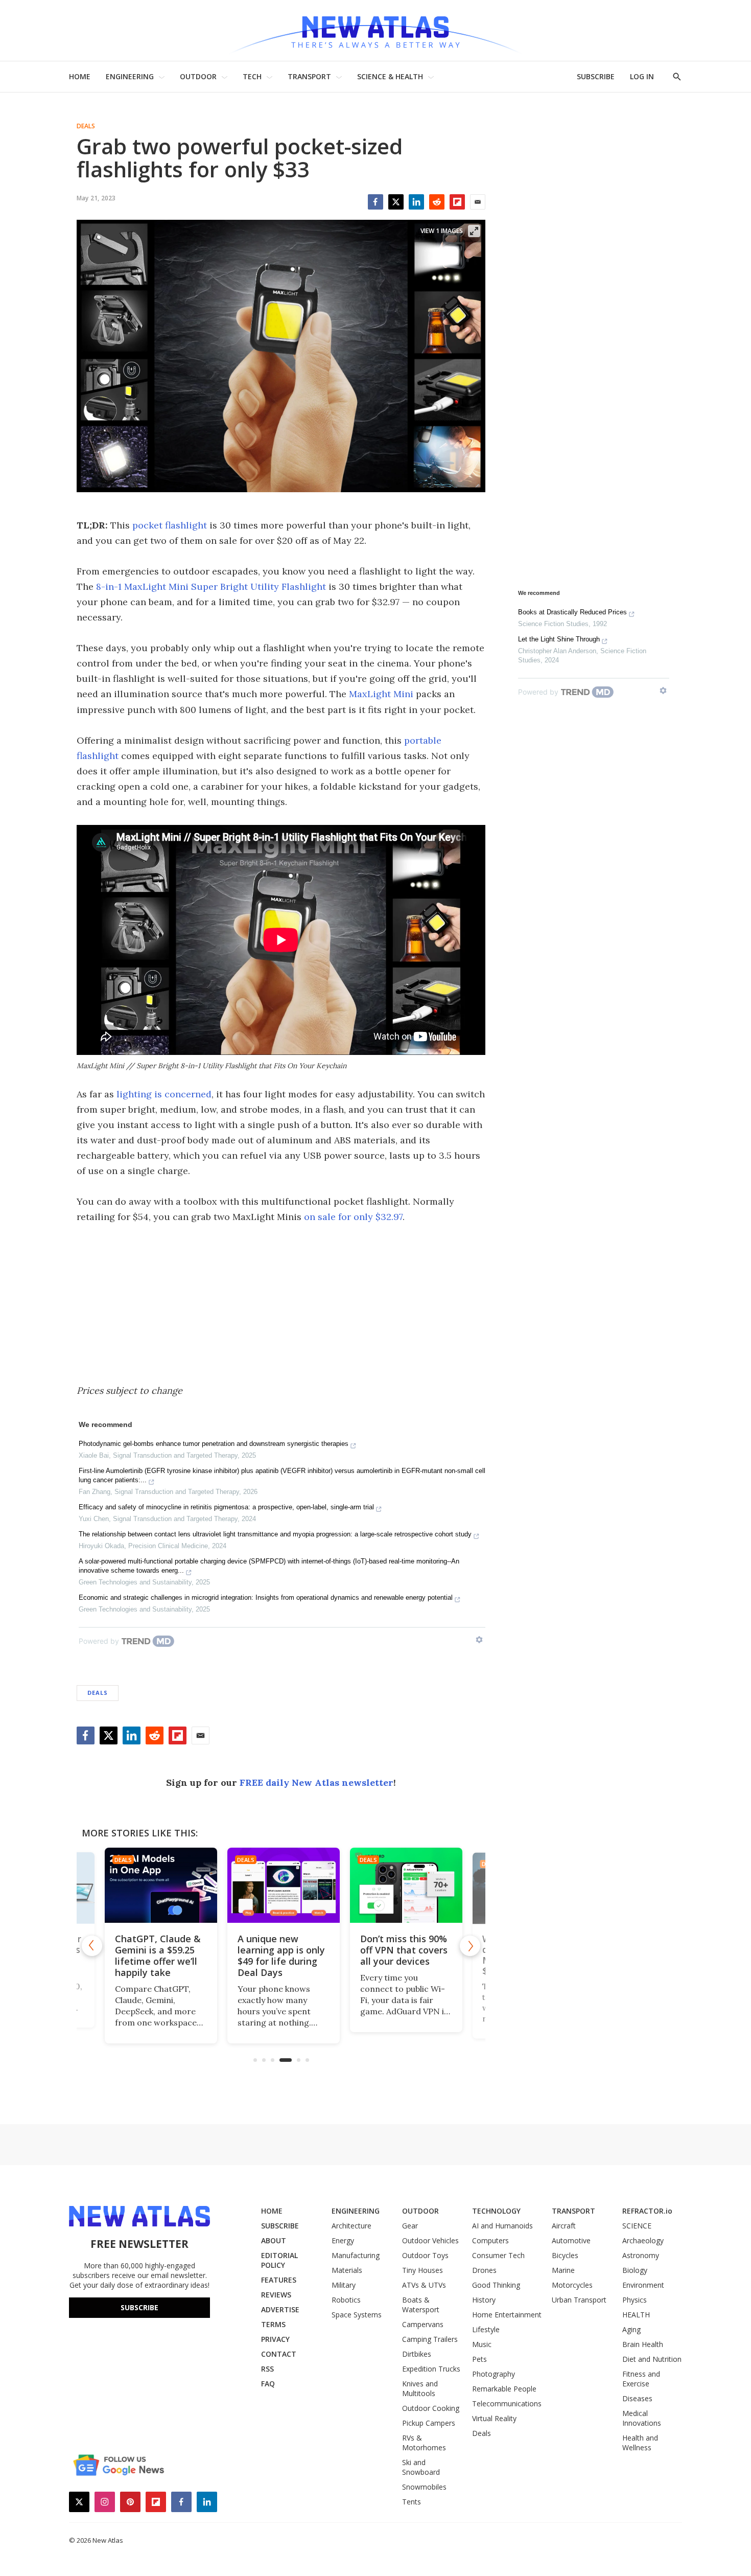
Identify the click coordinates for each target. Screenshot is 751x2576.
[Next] (470, 1946)
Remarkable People (504, 2389)
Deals (86, 126)
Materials (347, 2270)
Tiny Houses (423, 2270)
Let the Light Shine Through (559, 639)
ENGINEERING (130, 76)
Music (482, 2344)
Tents (412, 2502)
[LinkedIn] (416, 202)
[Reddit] (437, 202)
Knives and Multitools (420, 2388)
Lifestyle (486, 2329)
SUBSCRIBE (596, 76)
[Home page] (375, 30)
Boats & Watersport (421, 2305)
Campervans (423, 2324)
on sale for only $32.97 (353, 1217)
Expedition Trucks (431, 2369)
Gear (410, 2226)
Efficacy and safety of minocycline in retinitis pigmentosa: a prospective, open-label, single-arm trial (226, 1507)
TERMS (273, 2324)
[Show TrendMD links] (479, 1640)
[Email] (478, 202)
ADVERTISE (280, 2309)
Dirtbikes (417, 2354)
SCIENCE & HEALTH (390, 76)
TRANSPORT (309, 76)
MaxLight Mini (381, 694)
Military (344, 2285)
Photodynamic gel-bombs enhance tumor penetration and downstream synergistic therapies (214, 1444)
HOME (80, 76)
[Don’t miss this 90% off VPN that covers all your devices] (404, 1885)
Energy (343, 2240)
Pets (479, 2359)
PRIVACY (275, 2339)
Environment (643, 2285)
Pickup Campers (429, 2423)
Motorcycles (572, 2285)
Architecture (351, 2226)
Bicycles (565, 2255)
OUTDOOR (198, 76)
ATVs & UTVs (424, 2285)
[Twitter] (396, 202)
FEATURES (279, 2280)
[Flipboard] (457, 202)
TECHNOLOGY (496, 2211)
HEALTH (636, 2315)
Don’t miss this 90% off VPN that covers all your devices (401, 1950)
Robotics (346, 2300)
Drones (484, 2270)
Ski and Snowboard (421, 2467)
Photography (494, 2374)
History (484, 2300)
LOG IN (642, 76)
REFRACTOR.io (647, 2211)
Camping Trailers (430, 2339)
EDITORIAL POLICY (279, 2260)
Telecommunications (507, 2403)
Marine (563, 2270)
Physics (635, 2300)
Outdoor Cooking (431, 2408)
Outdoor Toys (425, 2255)
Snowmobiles (424, 2487)
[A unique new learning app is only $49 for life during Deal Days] (281, 1885)
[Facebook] (375, 202)
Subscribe (139, 2307)
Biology (635, 2270)
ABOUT (274, 2240)
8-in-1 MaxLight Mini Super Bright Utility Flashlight (211, 586)
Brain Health (643, 2344)
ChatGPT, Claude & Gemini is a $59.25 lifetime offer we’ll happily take (155, 1956)
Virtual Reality (494, 2418)
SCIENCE (637, 2226)
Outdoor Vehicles (430, 2240)
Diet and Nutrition (652, 2359)
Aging (631, 2329)
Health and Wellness (640, 2443)
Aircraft (564, 2226)
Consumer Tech (498, 2255)
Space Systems (357, 2315)
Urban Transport (579, 2300)
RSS (267, 2369)
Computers (490, 2240)
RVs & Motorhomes (424, 2443)
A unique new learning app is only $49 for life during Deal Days (279, 1956)
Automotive (571, 2240)
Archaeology (643, 2240)
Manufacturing (356, 2255)
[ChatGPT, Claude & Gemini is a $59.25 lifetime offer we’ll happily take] (158, 1885)
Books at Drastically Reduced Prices (572, 612)
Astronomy (641, 2255)
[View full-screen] (474, 231)
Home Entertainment (507, 2315)
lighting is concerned (164, 1094)
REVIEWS (276, 2295)
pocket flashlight (170, 525)
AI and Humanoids (502, 2226)
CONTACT (279, 2354)
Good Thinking (496, 2285)
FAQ (268, 2384)
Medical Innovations (642, 2418)
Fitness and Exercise (641, 2379)
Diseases (637, 2398)
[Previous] (92, 1946)
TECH (252, 76)
